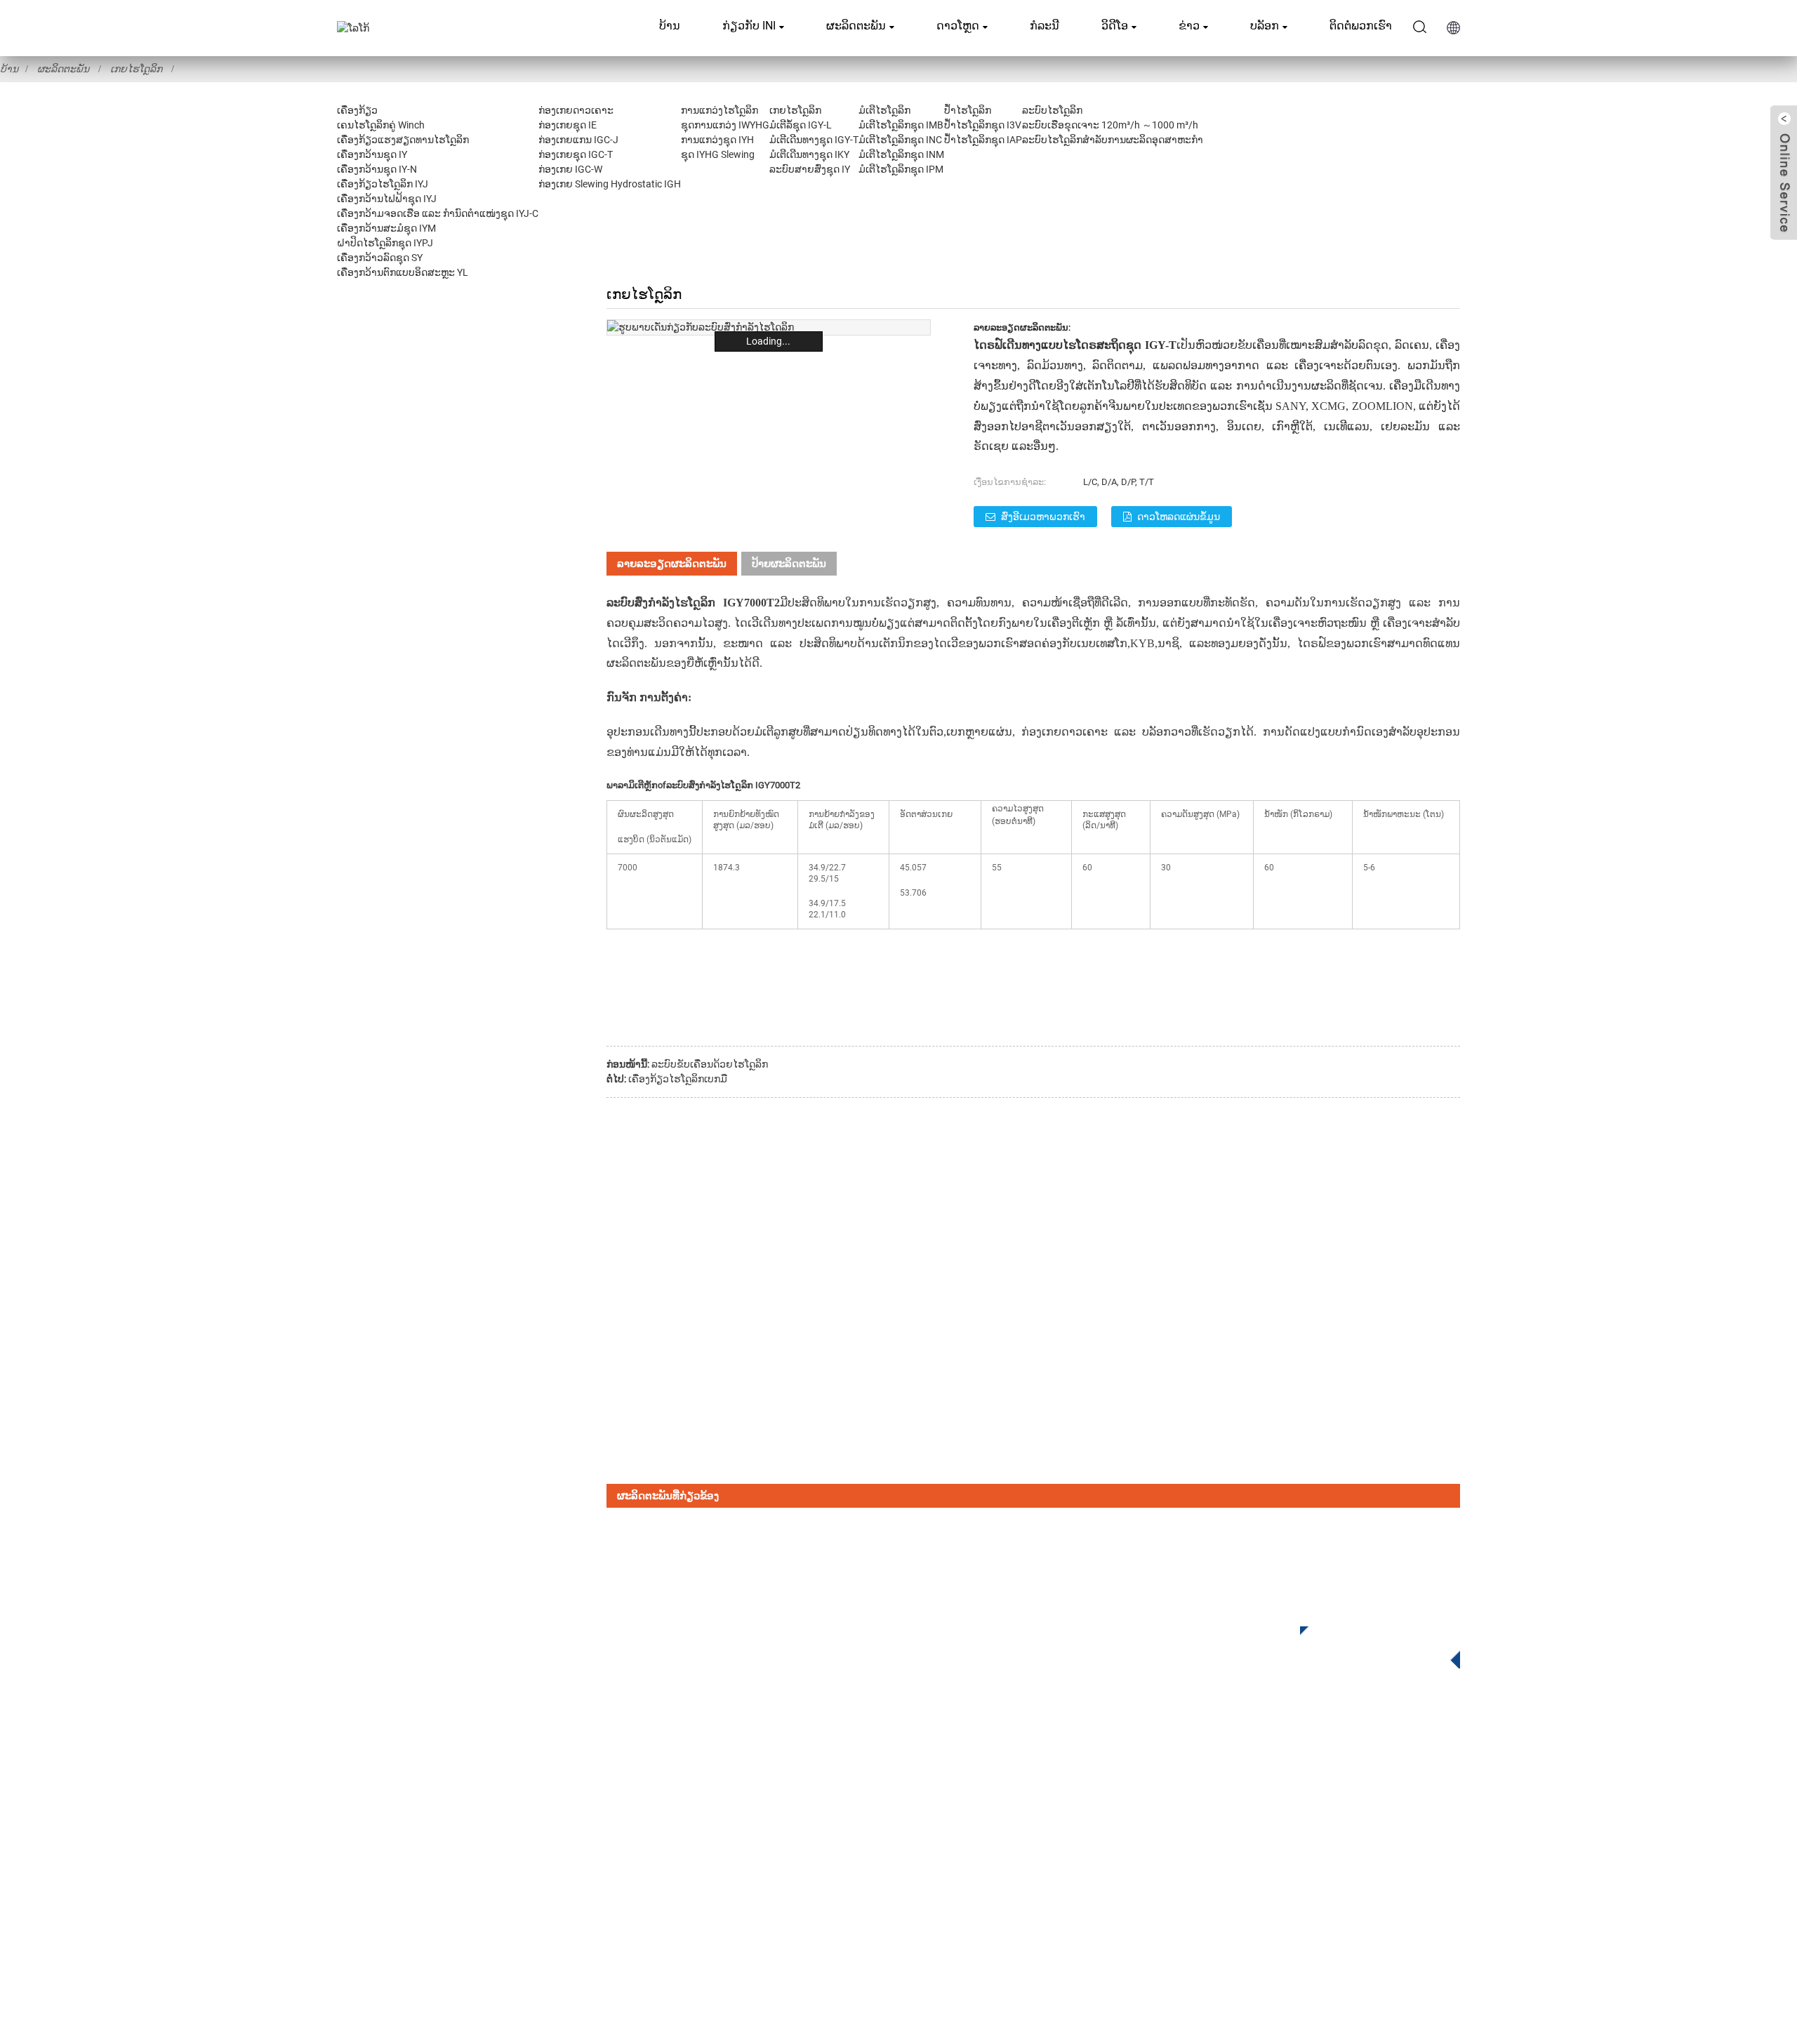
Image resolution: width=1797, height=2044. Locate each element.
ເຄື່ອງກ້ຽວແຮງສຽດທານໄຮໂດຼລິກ (403, 140)
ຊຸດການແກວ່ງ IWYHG (725, 125)
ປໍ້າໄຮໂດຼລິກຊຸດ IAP (983, 140)
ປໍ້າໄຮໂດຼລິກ (968, 110)
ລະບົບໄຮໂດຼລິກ (1052, 110)
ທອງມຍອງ (1235, 643)
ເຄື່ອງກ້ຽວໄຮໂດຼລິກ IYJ (383, 184)
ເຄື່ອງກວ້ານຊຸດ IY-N (377, 169)
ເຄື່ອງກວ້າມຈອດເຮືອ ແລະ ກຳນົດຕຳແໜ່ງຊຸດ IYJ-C (438, 213)
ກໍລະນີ (1045, 26)
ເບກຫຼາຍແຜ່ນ (979, 732)
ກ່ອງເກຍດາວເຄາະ (576, 110)
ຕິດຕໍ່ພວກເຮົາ (1361, 26)
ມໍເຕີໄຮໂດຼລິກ (884, 110)
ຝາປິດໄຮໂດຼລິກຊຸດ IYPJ (385, 243)
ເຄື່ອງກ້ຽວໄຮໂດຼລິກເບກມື (678, 1079)
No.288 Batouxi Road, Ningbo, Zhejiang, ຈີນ (1307, 1840)
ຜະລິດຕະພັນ (856, 26)
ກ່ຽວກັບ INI (749, 26)
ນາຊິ (1168, 643)
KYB (1142, 643)
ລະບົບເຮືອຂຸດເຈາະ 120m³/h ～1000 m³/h (1110, 125)
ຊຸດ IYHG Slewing (718, 154)
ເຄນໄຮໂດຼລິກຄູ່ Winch (381, 125)
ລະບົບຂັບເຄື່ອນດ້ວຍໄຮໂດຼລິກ (710, 1064)
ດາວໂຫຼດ (958, 26)
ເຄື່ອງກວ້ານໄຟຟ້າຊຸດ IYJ (387, 199)
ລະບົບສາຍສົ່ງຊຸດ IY (810, 169)
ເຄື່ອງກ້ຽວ (357, 110)
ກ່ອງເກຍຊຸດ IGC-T (576, 154)
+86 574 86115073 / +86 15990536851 (1308, 1783)
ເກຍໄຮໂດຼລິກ (136, 69)
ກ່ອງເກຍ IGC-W (570, 169)
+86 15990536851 (1255, 1898)
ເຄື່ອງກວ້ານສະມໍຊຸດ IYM (386, 228)
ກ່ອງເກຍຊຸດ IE (568, 125)
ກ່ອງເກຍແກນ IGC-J (578, 140)
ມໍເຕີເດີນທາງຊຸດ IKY (809, 154)
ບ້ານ (670, 26)
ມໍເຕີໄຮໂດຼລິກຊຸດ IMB (901, 125)
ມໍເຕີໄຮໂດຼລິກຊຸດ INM (901, 154)
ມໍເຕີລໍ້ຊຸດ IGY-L (801, 125)
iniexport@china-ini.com (1263, 1811)
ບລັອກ (1265, 26)
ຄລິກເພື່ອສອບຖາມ (1370, 1643)
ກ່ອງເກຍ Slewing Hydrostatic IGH (610, 184)
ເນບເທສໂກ (1102, 643)
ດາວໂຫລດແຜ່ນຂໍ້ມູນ (1179, 517)
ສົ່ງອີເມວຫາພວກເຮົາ (1043, 517)
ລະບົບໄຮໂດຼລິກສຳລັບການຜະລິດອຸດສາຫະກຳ (1113, 140)
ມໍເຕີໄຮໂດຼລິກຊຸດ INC (900, 140)
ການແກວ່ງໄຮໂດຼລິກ (720, 110)
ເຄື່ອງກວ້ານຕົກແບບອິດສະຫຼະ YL (403, 272)
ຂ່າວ (1189, 26)
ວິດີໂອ (1115, 26)
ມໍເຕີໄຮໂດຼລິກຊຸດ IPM (901, 169)
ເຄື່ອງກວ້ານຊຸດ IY (372, 154)
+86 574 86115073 (1249, 1869)
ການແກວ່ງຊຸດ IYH (717, 140)
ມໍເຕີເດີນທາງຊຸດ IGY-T (814, 140)
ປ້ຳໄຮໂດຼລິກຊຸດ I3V (983, 125)
